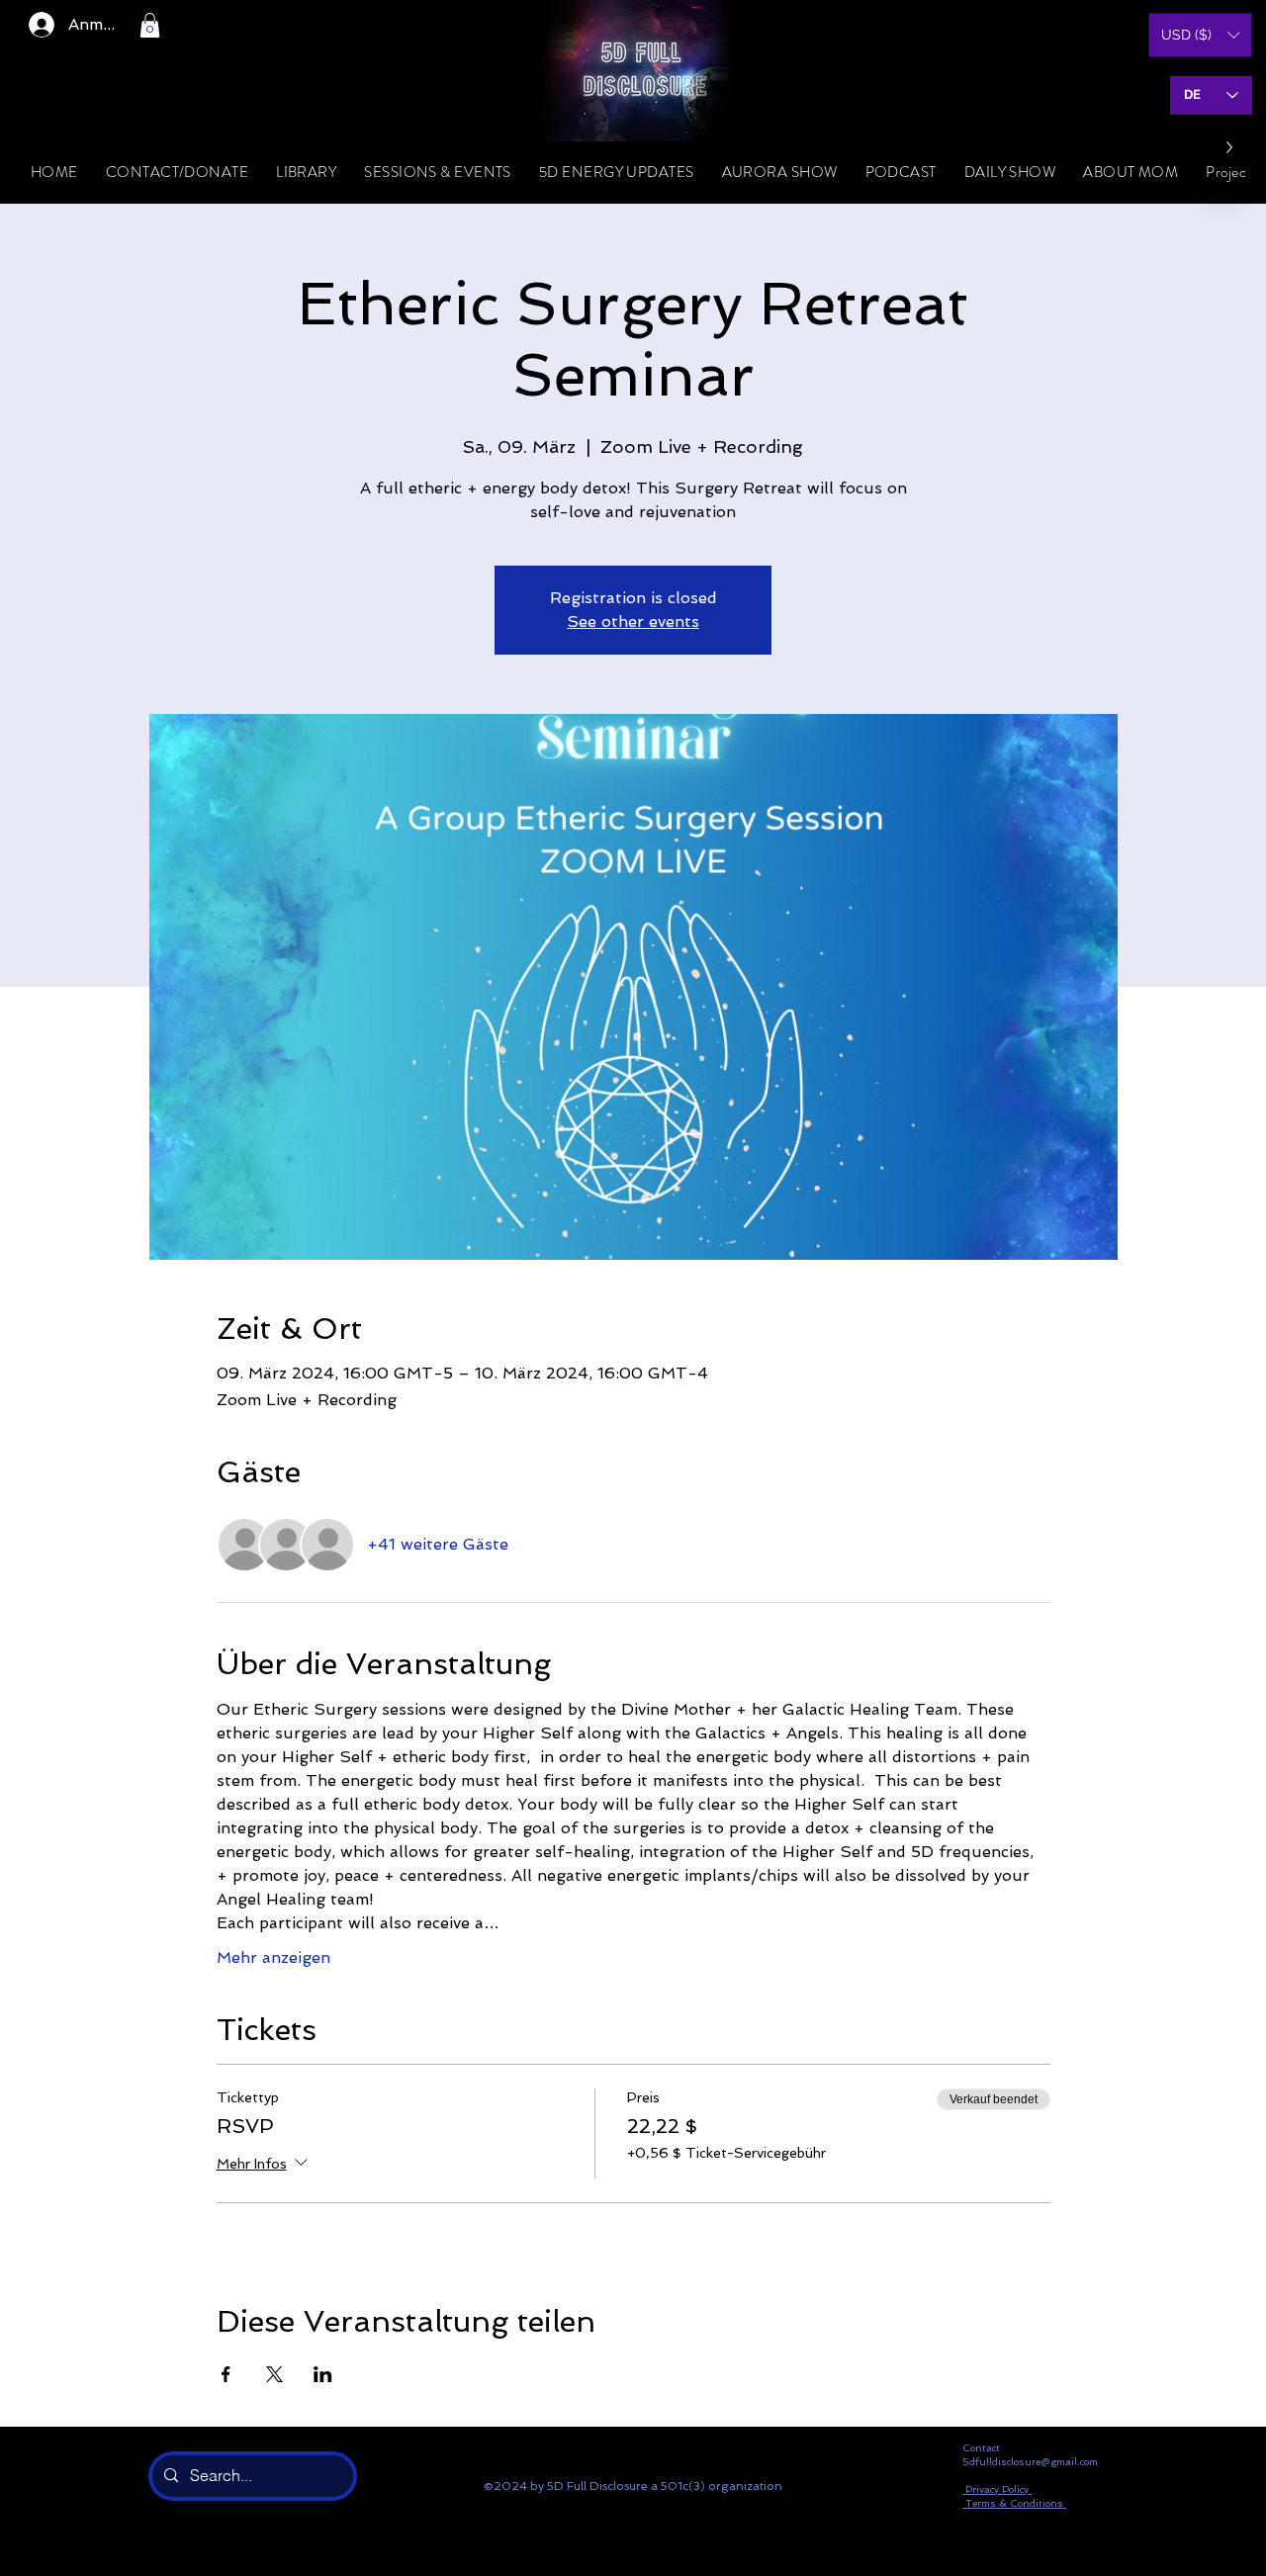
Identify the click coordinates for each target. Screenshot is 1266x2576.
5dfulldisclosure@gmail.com (1030, 2462)
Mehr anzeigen (273, 1957)
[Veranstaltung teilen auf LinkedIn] (323, 2374)
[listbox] (1200, 35)
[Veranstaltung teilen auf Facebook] (226, 2374)
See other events (633, 622)
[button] (150, 25)
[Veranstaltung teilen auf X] (274, 2374)
